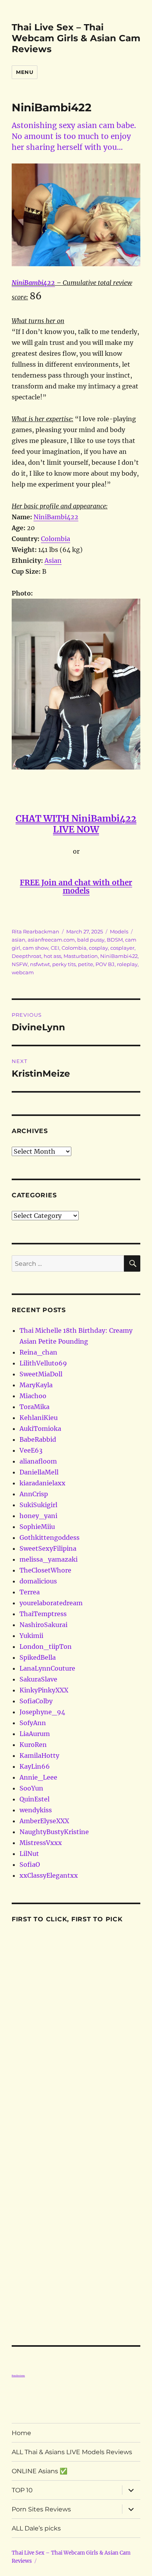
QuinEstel (34, 1799)
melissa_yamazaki (49, 1559)
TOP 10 (22, 2490)
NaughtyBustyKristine (54, 1832)
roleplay (127, 964)
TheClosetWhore (45, 1570)
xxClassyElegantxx (49, 1875)
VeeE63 (31, 1450)
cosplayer (122, 948)
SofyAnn (33, 1723)
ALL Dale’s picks (36, 2528)
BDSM (115, 940)
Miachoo (33, 1396)
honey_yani (38, 1516)
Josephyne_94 (42, 1712)
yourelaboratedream (51, 1603)
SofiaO (30, 1864)
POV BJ (105, 964)
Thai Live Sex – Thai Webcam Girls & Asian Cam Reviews (76, 38)
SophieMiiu (37, 1527)
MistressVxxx (41, 1843)
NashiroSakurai (43, 1625)
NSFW (20, 964)
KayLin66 (35, 1766)
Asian (53, 561)
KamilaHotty (39, 1755)
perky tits (64, 964)
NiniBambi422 (33, 283)
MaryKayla (36, 1385)
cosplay (98, 948)
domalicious (38, 1581)
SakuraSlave (38, 1679)
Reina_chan (38, 1352)
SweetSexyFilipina (48, 1548)
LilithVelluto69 (43, 1363)
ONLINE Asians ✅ (40, 2471)
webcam (23, 972)
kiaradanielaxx (42, 1483)
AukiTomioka (40, 1429)
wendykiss (36, 1810)
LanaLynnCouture (47, 1668)
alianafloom (38, 1461)
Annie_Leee (38, 1777)
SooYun (31, 1788)
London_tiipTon (46, 1646)
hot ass (52, 956)
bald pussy (91, 940)
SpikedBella (38, 1657)
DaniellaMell (39, 1472)
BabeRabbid (38, 1439)
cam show (35, 948)
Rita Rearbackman (35, 931)
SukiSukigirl (38, 1505)
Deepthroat (27, 956)
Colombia (56, 539)
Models (119, 931)
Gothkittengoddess (49, 1538)
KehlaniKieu (39, 1418)
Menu (25, 72)
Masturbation (81, 956)
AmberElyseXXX (44, 1821)
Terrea (30, 1592)
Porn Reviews (18, 2376)
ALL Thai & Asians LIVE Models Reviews (72, 2452)
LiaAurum (35, 1734)
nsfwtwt (40, 964)
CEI (55, 948)
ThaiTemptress (43, 1614)
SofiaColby (36, 1701)
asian (19, 940)
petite (86, 964)
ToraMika (34, 1407)
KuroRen (33, 1745)
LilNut (29, 1854)
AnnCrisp (34, 1494)
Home (21, 2433)
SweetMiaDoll (41, 1374)
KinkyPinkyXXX (44, 1690)
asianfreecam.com (51, 940)
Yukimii (31, 1636)
